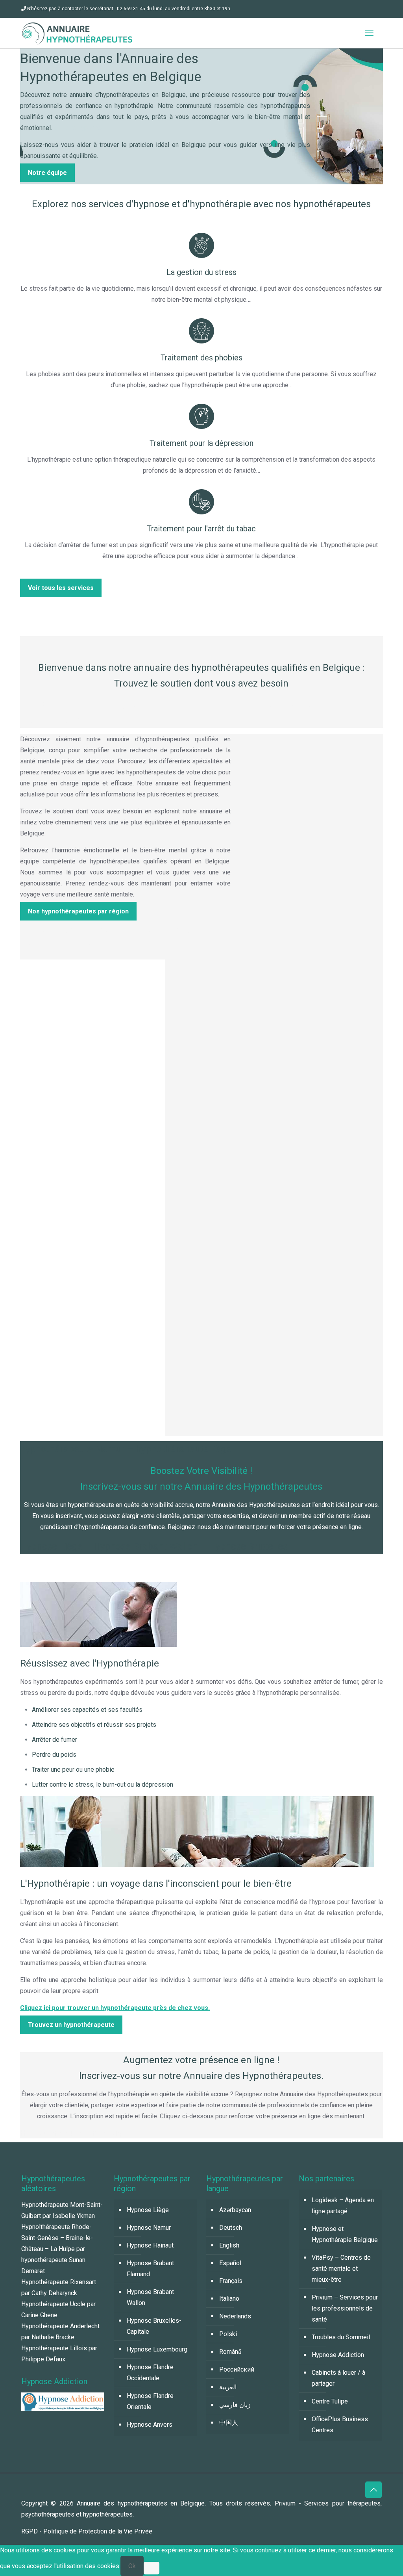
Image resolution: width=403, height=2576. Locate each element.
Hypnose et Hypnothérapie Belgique (345, 2234)
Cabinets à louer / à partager (338, 2378)
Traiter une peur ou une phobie (73, 1770)
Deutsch (231, 2228)
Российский (237, 2369)
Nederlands (235, 2316)
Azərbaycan (235, 2210)
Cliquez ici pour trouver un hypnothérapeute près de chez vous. (115, 2008)
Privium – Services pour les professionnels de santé (345, 2308)
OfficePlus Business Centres (340, 2425)
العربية (228, 2387)
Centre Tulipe (330, 2401)
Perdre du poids (54, 1755)
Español (230, 2263)
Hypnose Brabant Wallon (150, 2297)
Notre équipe (47, 173)
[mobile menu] (369, 33)
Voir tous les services (61, 588)
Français (231, 2281)
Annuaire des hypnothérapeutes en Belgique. (143, 2503)
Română (230, 2352)
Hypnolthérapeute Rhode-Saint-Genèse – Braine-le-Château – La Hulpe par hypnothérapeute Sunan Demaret (57, 2249)
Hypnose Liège (148, 2210)
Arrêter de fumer (55, 1740)
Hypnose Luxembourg (157, 2349)
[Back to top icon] (373, 2490)
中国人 (229, 2423)
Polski (228, 2334)
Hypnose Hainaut (150, 2245)
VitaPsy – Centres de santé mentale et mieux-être (341, 2269)
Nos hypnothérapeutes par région (78, 911)
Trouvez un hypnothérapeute (71, 2025)
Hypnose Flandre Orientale (150, 2401)
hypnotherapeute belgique (76, 1568)
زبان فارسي (235, 2405)
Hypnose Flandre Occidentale (150, 2373)
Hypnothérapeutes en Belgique (75, 2133)
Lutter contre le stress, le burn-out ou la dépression (103, 1784)
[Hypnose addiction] (63, 2409)
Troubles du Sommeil (341, 2337)
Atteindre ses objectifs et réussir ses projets (94, 1725)
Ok (132, 2566)
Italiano (229, 2299)
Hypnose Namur (149, 2228)
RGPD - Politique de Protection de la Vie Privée (87, 2531)
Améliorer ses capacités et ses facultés (87, 1710)
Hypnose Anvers (150, 2425)
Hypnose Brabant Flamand (150, 2269)
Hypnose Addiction (338, 2355)
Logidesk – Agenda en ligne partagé (343, 2206)
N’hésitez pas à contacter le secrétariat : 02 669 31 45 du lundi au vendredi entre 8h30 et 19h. (129, 9)
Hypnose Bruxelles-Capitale (154, 2326)
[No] (152, 2568)
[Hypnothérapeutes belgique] (77, 33)
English (229, 2245)
